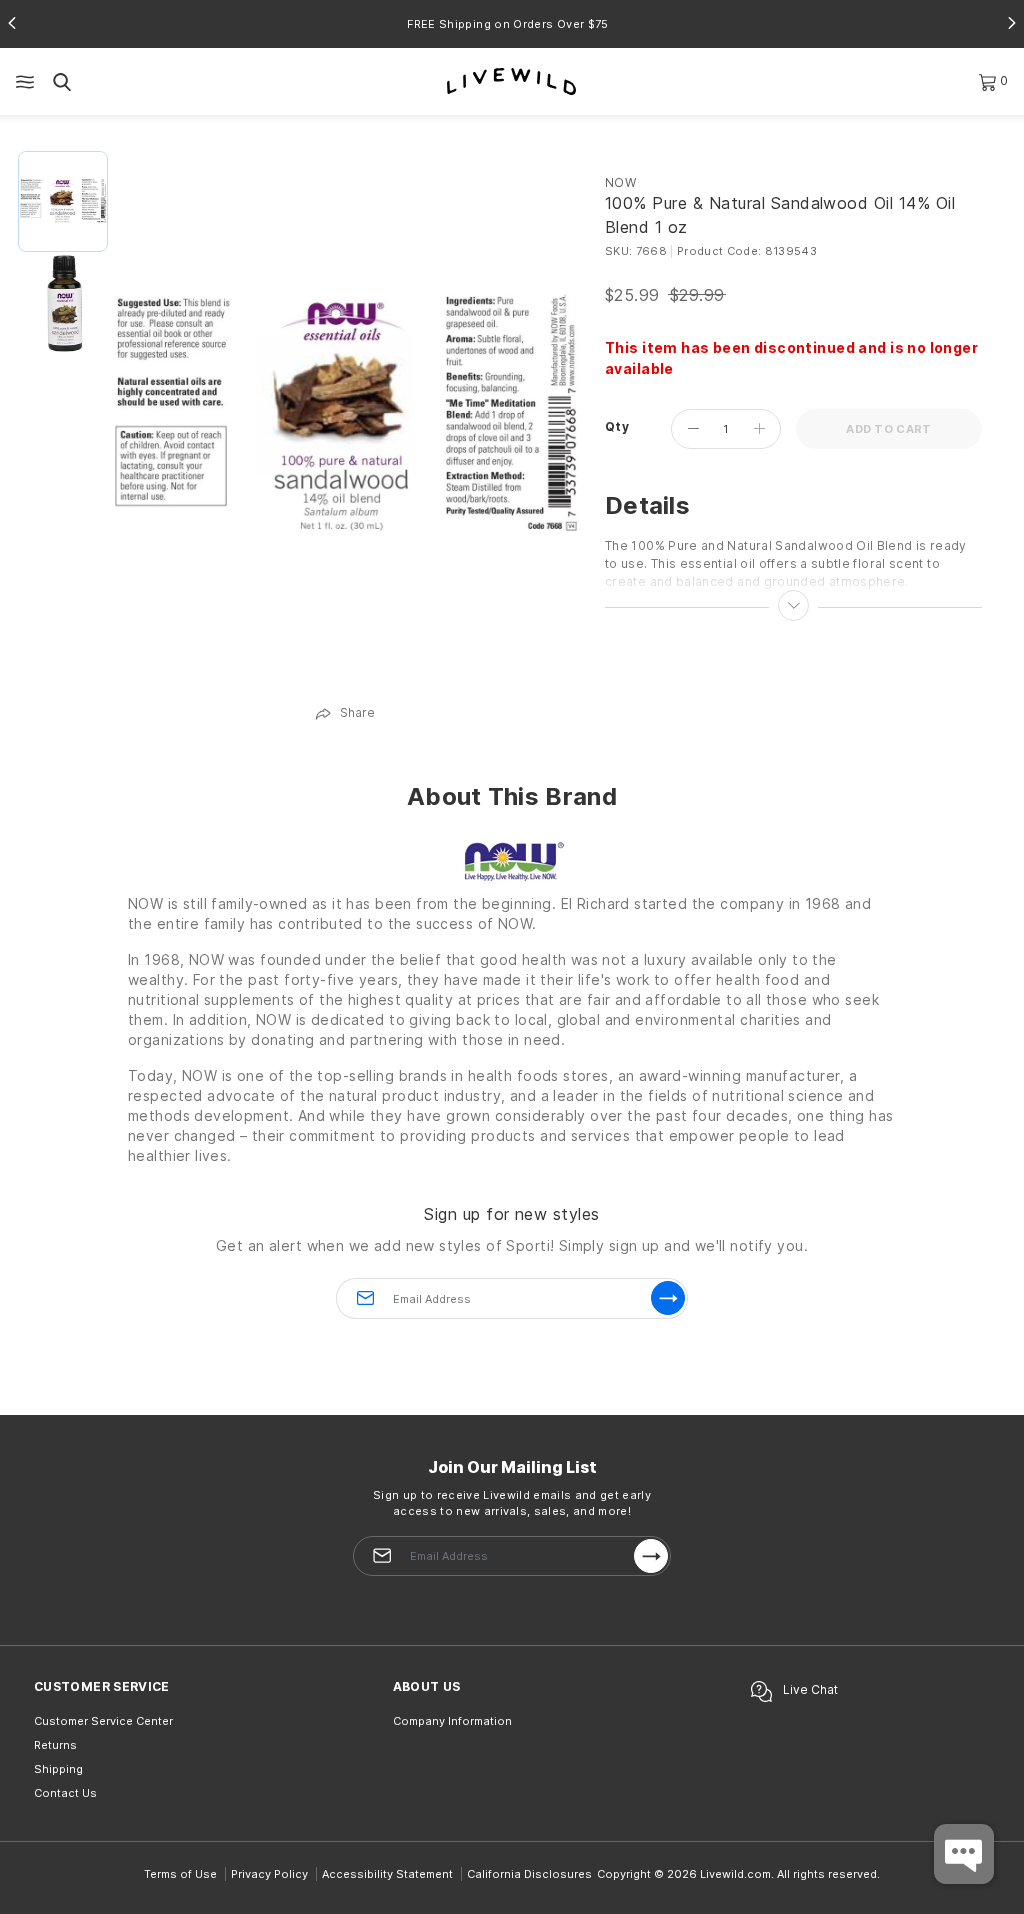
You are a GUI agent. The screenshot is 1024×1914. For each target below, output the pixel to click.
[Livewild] (511, 80)
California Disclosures (529, 1874)
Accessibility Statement (387, 1874)
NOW (620, 182)
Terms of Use (180, 1874)
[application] (964, 1854)
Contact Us (65, 1793)
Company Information (452, 1721)
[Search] (62, 82)
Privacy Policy (269, 1874)
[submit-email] (651, 1556)
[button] (12, 23)
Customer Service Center (103, 1721)
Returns (55, 1745)
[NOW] (512, 860)
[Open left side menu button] (25, 82)
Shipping (58, 1769)
